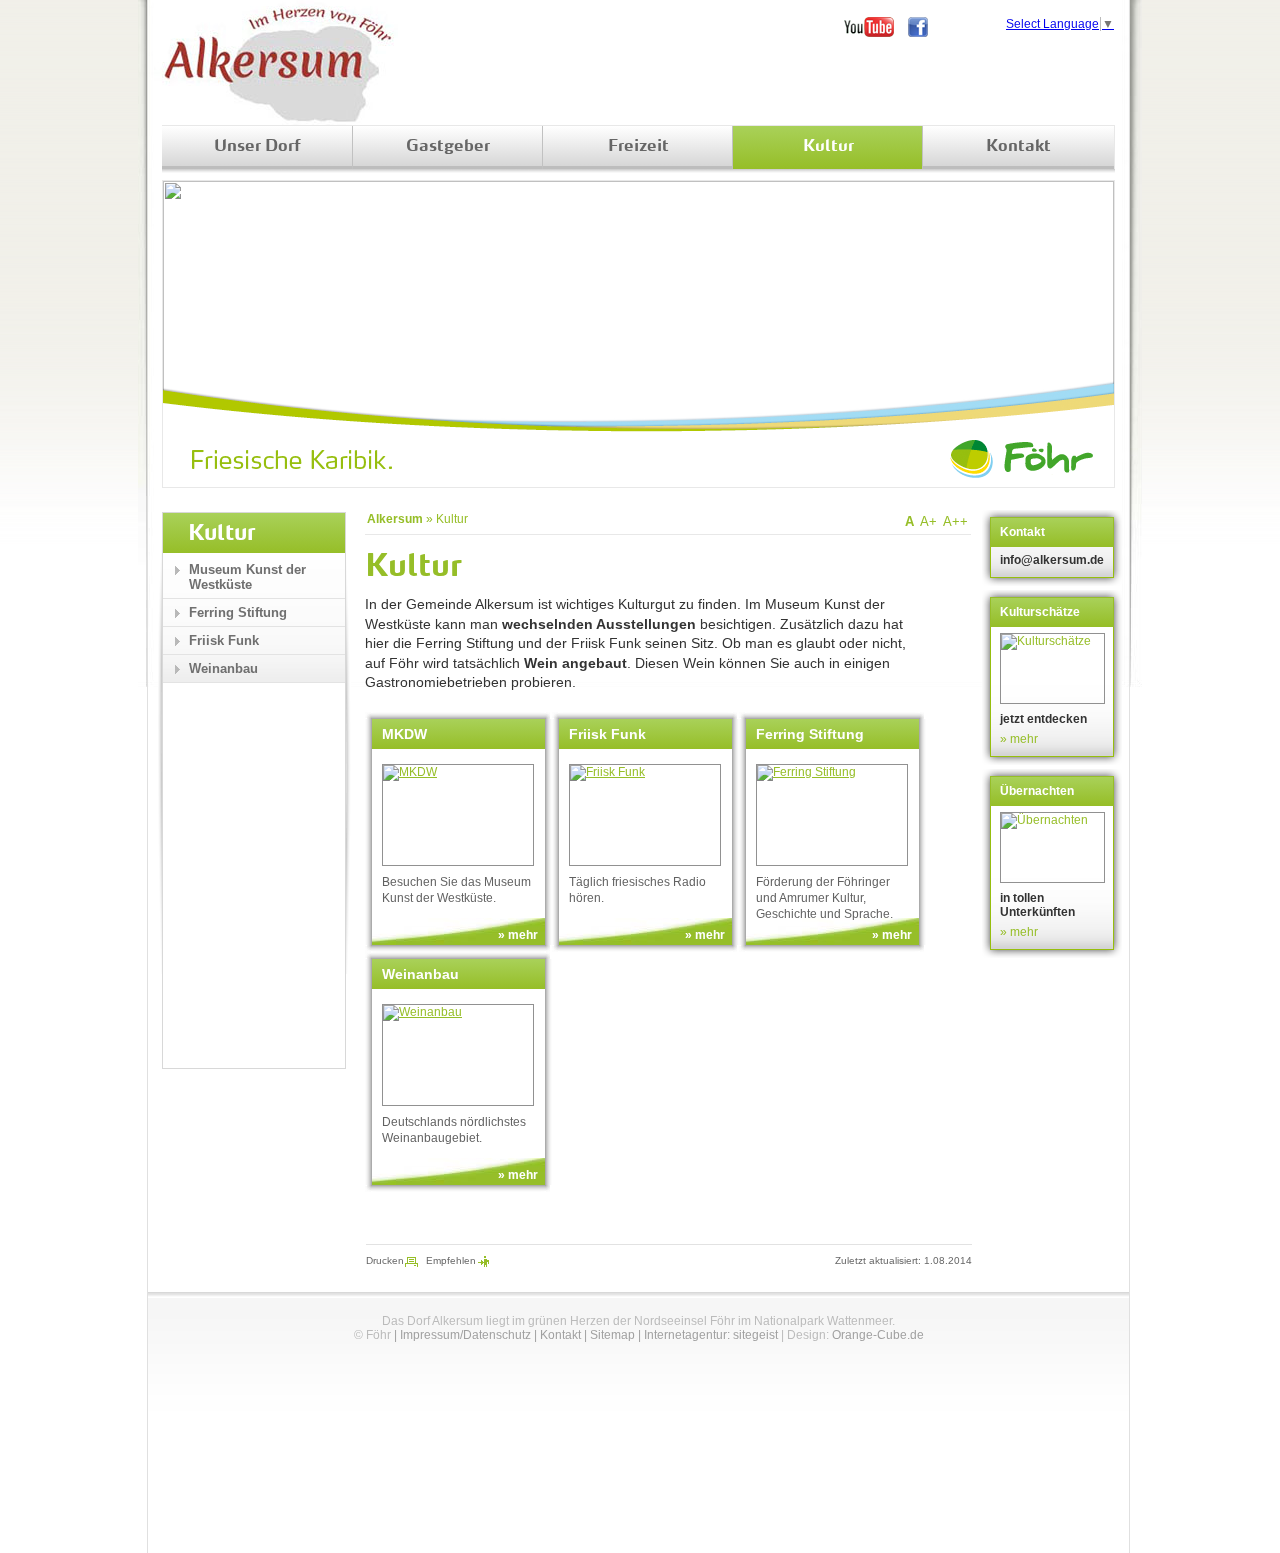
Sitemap (612, 1335)
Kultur (828, 147)
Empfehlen (451, 1260)
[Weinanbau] (458, 1055)
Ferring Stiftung (238, 612)
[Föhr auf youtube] (876, 27)
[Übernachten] (1054, 847)
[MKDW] (458, 815)
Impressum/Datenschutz (465, 1335)
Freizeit (638, 147)
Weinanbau (223, 668)
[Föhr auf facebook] (925, 27)
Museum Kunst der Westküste (247, 577)
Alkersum (395, 519)
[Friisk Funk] (645, 815)
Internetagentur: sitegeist (711, 1335)
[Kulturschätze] (1054, 668)
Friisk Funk (224, 640)
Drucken (385, 1260)
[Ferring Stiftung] (832, 815)
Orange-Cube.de (878, 1335)
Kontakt (1018, 147)
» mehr (518, 935)
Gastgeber (448, 147)
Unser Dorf (257, 147)
